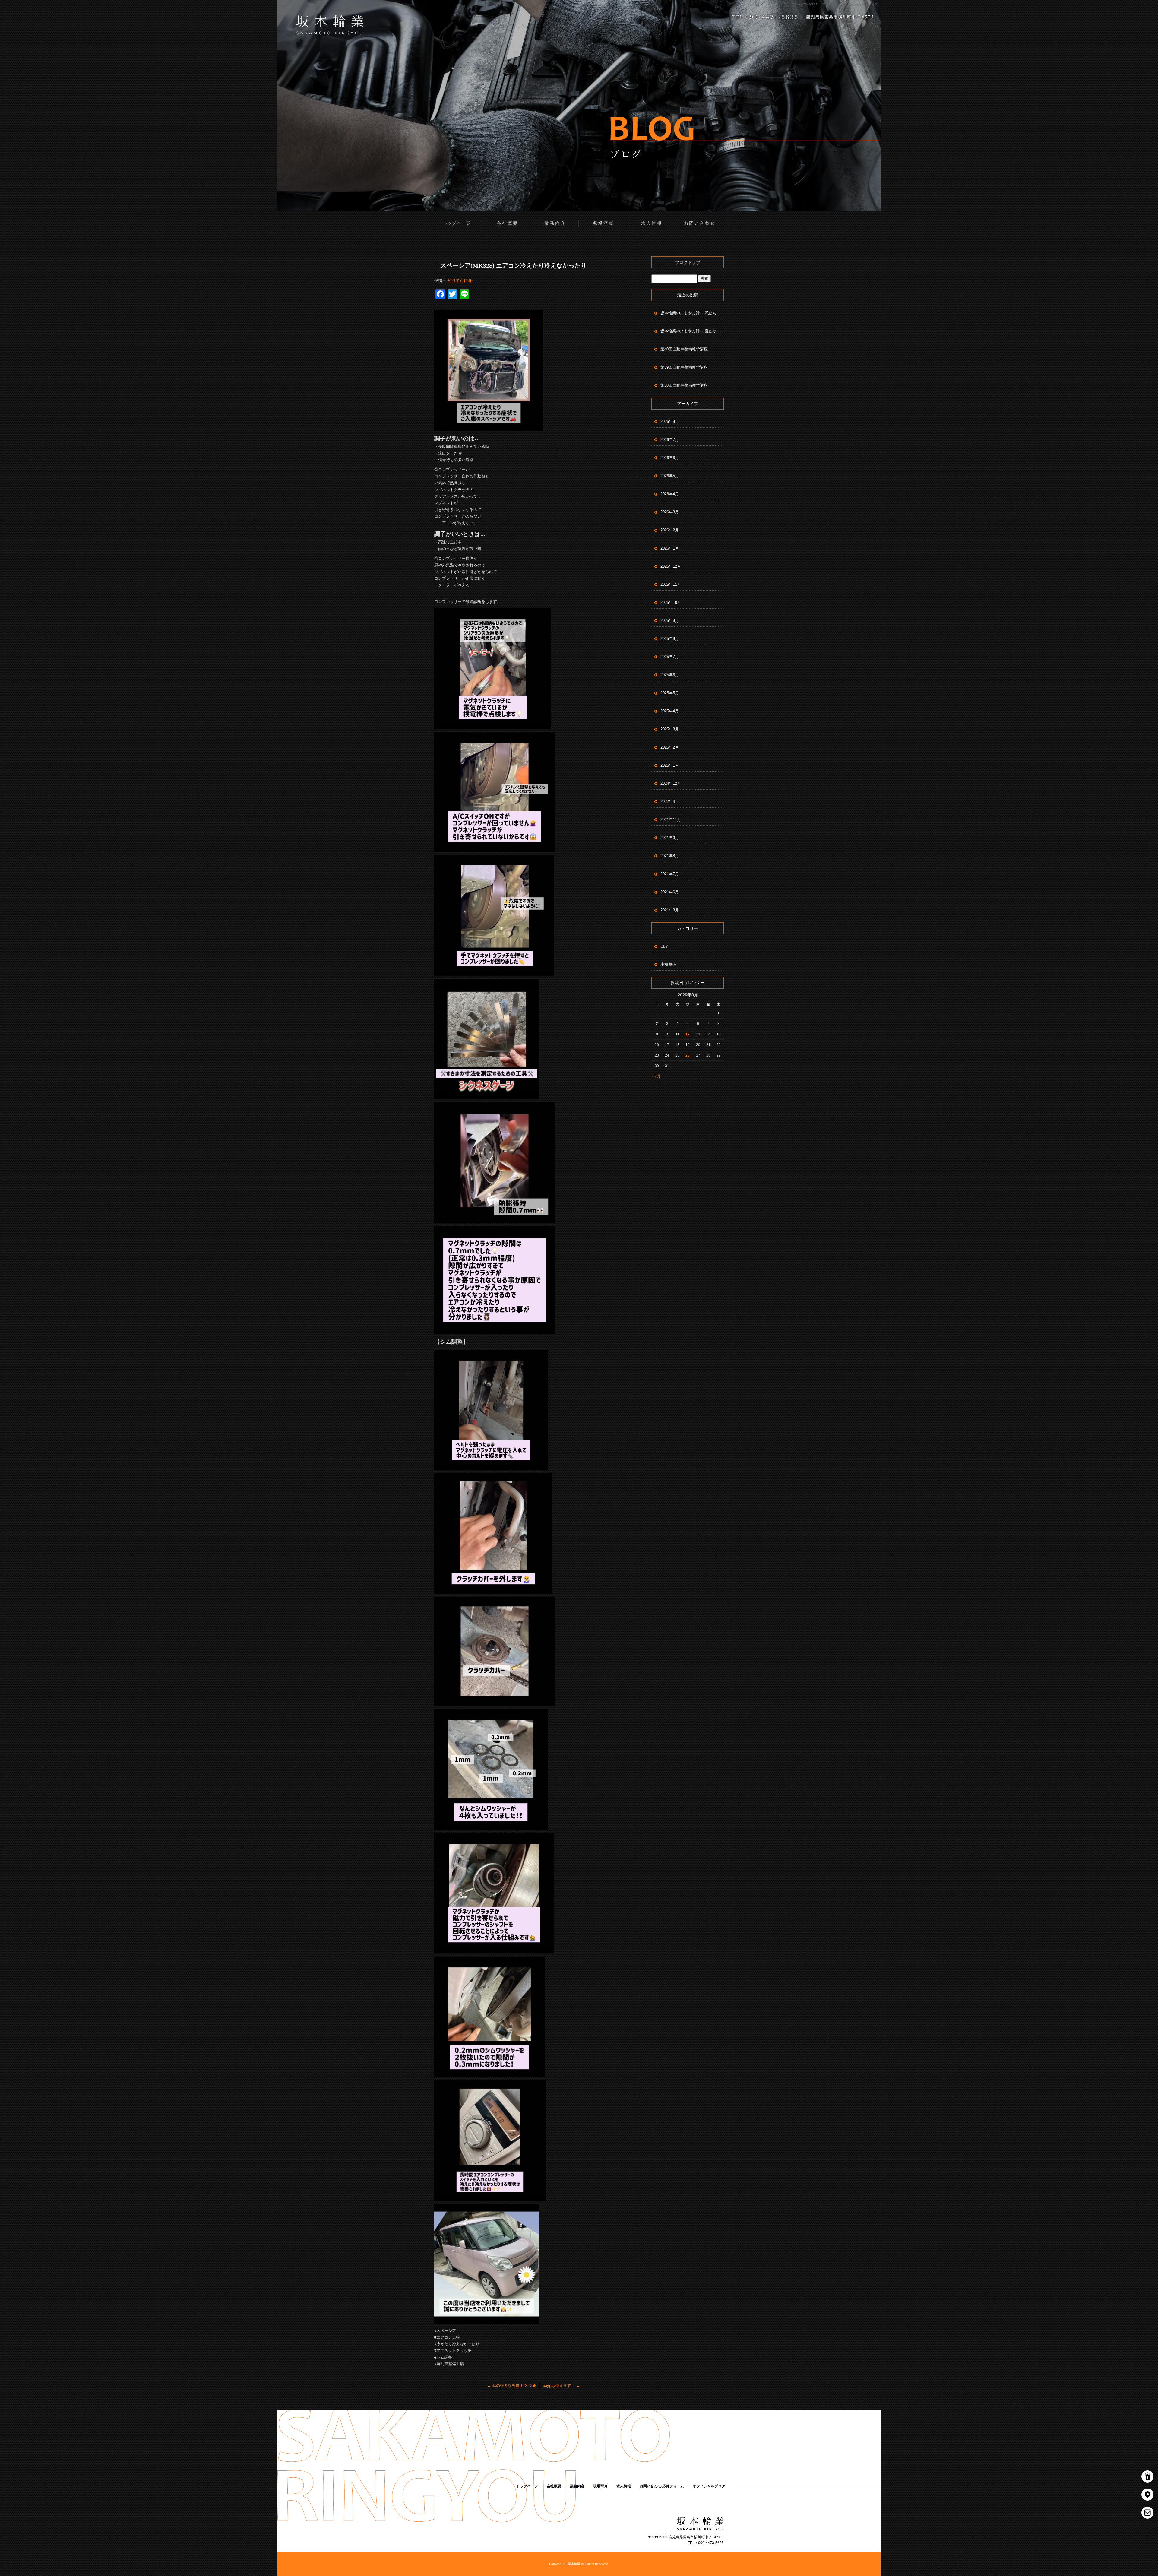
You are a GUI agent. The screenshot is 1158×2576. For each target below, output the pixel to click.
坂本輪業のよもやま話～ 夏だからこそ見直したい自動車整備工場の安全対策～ (692, 331)
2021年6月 (670, 892)
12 (688, 1034)
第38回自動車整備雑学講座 (684, 385)
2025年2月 (670, 747)
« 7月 (656, 1076)
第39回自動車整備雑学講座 (684, 367)
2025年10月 (671, 602)
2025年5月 (670, 693)
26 (688, 1055)
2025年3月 (670, 729)
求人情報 (651, 223)
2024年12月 (671, 783)
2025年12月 (671, 566)
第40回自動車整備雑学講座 (684, 349)
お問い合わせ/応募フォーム (700, 223)
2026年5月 (670, 476)
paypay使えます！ (562, 2386)
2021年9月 (670, 838)
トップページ (458, 223)
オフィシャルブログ (709, 2486)
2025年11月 (671, 584)
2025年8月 (670, 639)
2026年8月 (670, 421)
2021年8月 (670, 856)
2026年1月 (670, 548)
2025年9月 (670, 621)
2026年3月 (670, 512)
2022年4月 (670, 802)
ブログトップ (688, 262)
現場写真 (603, 223)
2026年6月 (670, 458)
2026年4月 (670, 494)
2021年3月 (670, 910)
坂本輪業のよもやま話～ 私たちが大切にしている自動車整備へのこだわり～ (692, 313)
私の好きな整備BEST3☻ (512, 2386)
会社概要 (507, 223)
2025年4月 (670, 711)
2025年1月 (670, 765)
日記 (664, 946)
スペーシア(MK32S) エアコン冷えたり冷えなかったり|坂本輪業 (834, 4)
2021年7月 (670, 874)
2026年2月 (670, 530)
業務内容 (555, 223)
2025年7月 (670, 657)
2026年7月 (670, 440)
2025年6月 (670, 675)
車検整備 (668, 964)
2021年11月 (671, 820)
